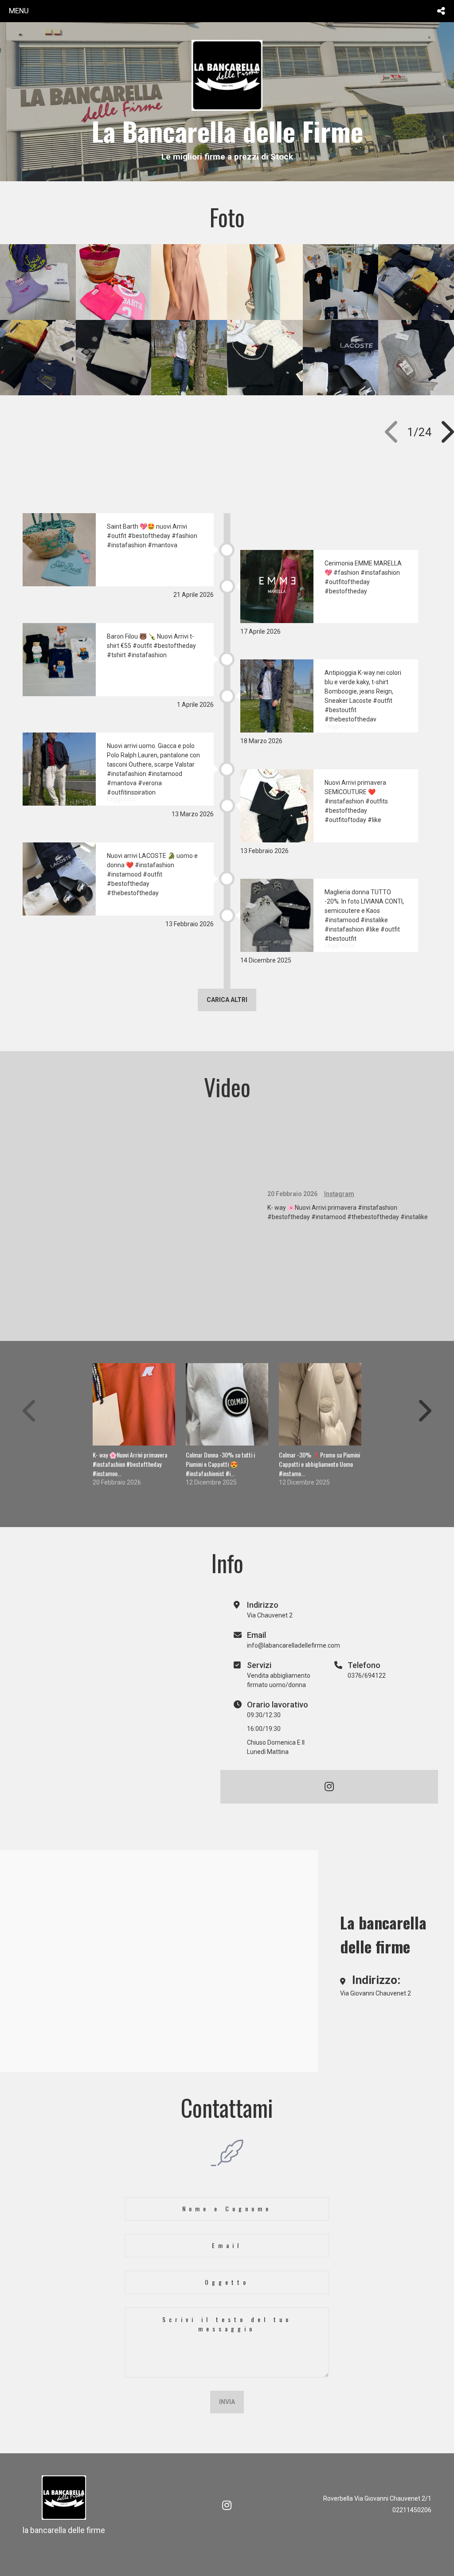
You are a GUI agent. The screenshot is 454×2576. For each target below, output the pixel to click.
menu (19, 11)
